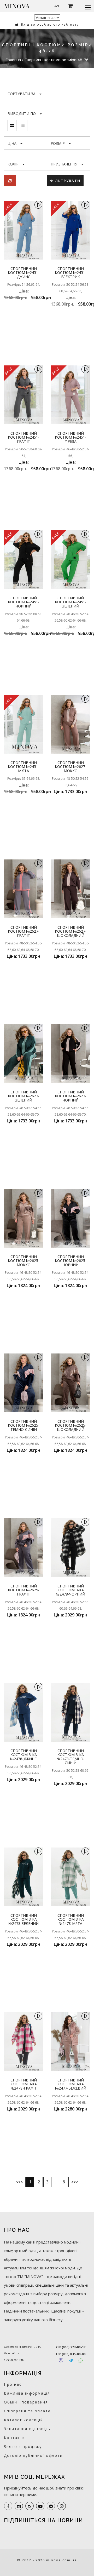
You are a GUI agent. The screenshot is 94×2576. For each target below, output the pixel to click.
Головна (14, 60)
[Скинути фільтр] (10, 181)
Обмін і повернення (26, 2402)
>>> (75, 2182)
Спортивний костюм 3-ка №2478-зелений (23, 1919)
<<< (19, 2182)
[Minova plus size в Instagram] (19, 2506)
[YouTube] (40, 2506)
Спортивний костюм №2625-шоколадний (71, 1425)
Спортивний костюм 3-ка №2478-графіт (24, 2084)
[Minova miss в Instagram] (30, 2506)
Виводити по (22, 114)
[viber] (62, 2506)
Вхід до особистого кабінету (49, 24)
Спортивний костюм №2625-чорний (71, 1261)
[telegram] (51, 2506)
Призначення (64, 164)
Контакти (14, 2438)
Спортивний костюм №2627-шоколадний (71, 931)
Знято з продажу (23, 2446)
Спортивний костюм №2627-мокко (71, 767)
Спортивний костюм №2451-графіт (24, 437)
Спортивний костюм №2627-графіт (24, 931)
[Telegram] (71, 2360)
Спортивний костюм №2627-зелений (24, 1096)
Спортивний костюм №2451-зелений (71, 602)
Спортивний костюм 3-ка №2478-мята (71, 1919)
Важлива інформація (27, 2393)
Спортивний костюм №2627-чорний (71, 1096)
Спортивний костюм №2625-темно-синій (24, 1425)
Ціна (12, 143)
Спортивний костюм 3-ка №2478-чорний (70, 1590)
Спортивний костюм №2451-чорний (24, 602)
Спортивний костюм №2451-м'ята (24, 767)
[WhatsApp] (81, 2360)
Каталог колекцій (23, 2420)
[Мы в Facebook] (8, 2506)
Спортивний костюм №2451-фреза (71, 437)
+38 (71, 2347)
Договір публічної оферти (33, 2455)
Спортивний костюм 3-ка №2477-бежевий (71, 2084)
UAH (57, 6)
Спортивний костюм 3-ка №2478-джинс (23, 1755)
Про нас (13, 2384)
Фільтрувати (65, 181)
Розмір (58, 143)
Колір (13, 164)
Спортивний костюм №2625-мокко (24, 1261)
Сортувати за (22, 94)
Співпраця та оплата (27, 2411)
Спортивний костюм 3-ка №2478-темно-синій (71, 1757)
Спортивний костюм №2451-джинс (24, 273)
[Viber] (61, 2360)
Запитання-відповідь (27, 2429)
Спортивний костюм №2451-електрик (71, 273)
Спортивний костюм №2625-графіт (24, 1590)
